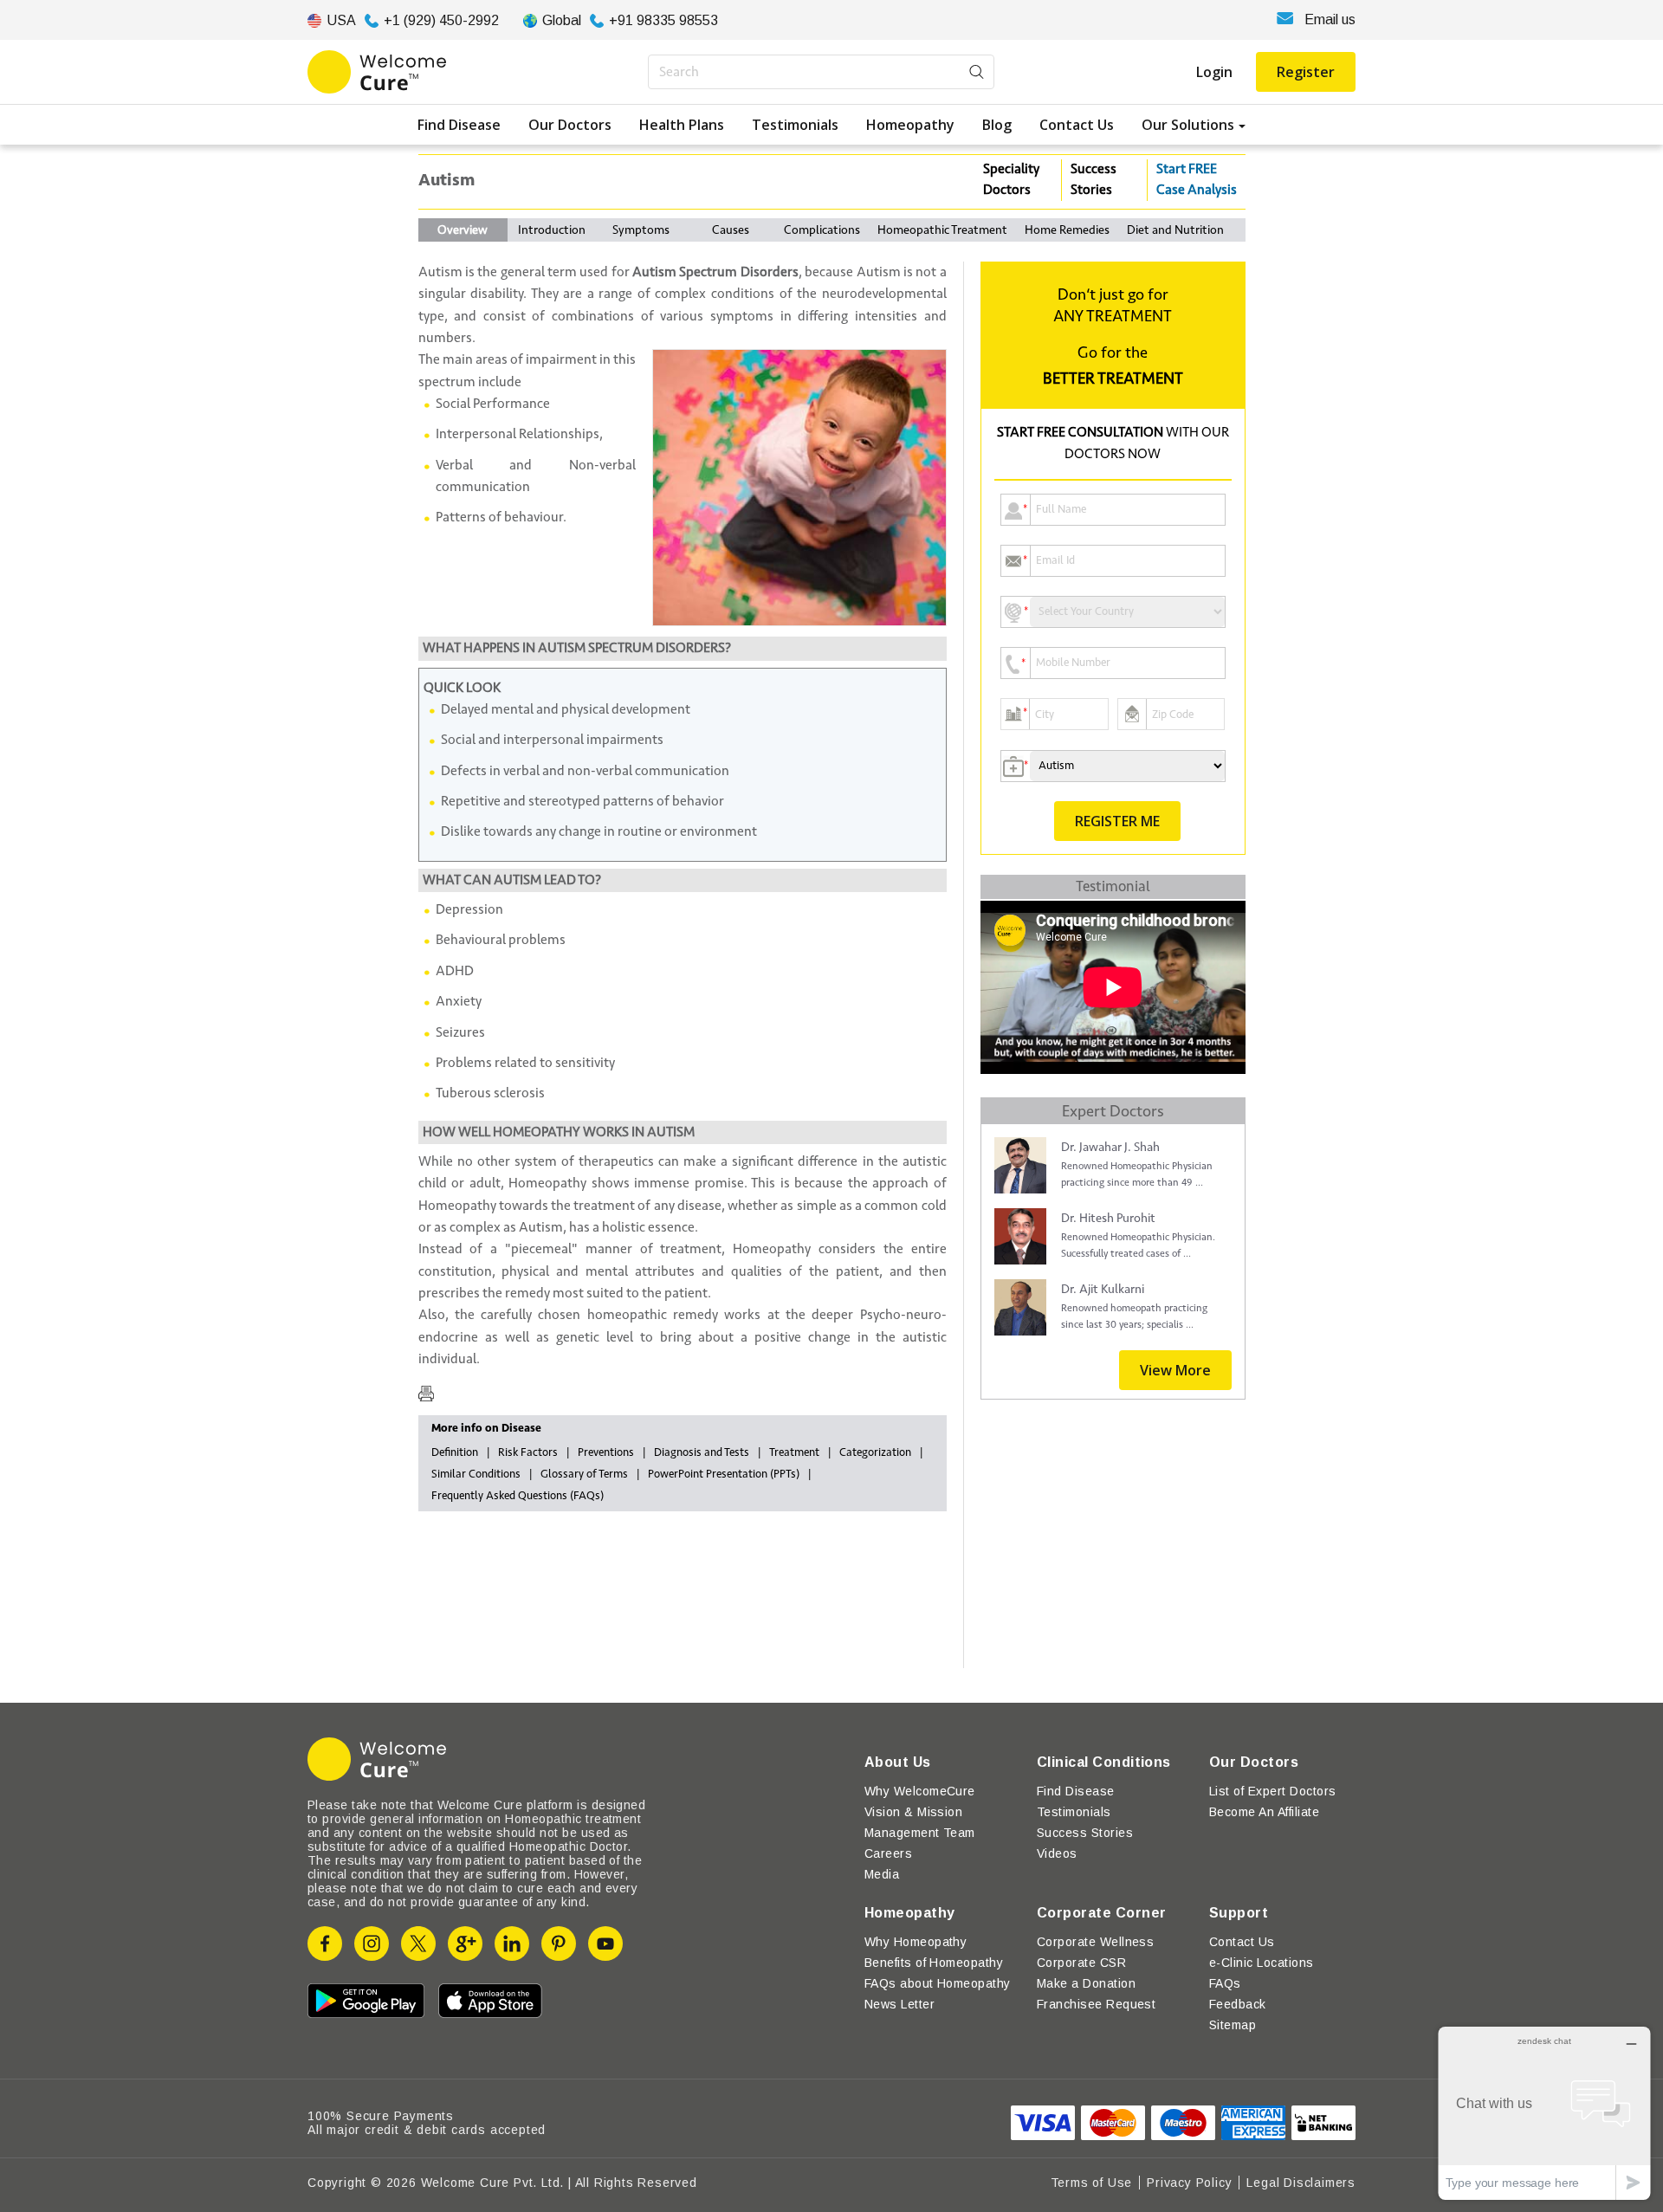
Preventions (606, 1452)
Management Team (920, 1833)
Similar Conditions (476, 1474)
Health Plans (682, 125)
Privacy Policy (1189, 2183)
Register (1306, 72)
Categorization (875, 1452)
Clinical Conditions (1104, 1762)
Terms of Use (1092, 2183)
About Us (898, 1762)
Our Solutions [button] (1188, 125)
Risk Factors (528, 1452)
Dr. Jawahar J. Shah (1110, 1147)
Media (882, 1874)
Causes (731, 230)
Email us (1330, 19)
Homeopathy (910, 125)
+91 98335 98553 (663, 20)
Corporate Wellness (1096, 1942)
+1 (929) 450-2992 (441, 20)
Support (1239, 1913)
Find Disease (459, 125)
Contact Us (1077, 125)
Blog (997, 125)
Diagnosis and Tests (702, 1452)
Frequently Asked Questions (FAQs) (518, 1496)
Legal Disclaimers (1301, 2183)
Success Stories (1094, 179)
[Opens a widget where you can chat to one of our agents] (1544, 2113)
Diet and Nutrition (1175, 230)
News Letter (899, 2004)
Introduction (552, 230)
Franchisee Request (1097, 2004)
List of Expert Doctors (1273, 1791)
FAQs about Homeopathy (938, 1983)
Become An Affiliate (1264, 1812)
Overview (463, 230)
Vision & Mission (914, 1812)
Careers (888, 1853)
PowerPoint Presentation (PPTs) (724, 1474)
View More (1175, 1370)
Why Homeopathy (916, 1942)
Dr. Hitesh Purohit (1108, 1218)
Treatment (794, 1452)
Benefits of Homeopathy (934, 1963)
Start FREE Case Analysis (1197, 179)
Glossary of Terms (584, 1474)
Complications (822, 230)
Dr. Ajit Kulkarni (1103, 1289)
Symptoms (641, 230)
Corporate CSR (1081, 1963)
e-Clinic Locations (1262, 1963)
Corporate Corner (1102, 1913)
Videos (1057, 1853)
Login (1214, 72)
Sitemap (1233, 2025)
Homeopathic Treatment (942, 230)
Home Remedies (1067, 230)
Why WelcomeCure (920, 1791)
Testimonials (795, 125)
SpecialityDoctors (1011, 179)
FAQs (1225, 1983)
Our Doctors (570, 125)
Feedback (1238, 2004)
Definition (455, 1452)
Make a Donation (1086, 1983)
